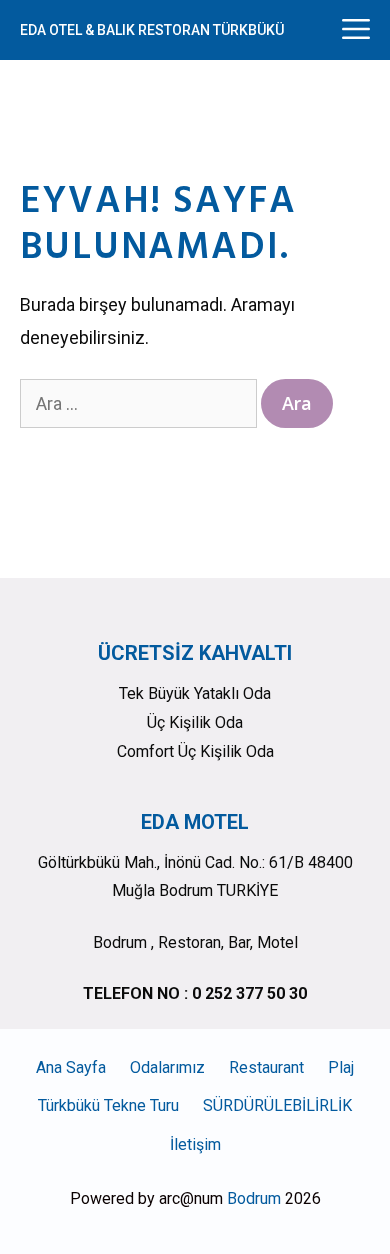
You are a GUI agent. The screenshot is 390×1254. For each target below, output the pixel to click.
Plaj (341, 1067)
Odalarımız (167, 1067)
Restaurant (266, 1067)
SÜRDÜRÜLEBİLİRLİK (277, 1105)
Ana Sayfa (71, 1067)
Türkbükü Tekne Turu (108, 1105)
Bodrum (254, 1198)
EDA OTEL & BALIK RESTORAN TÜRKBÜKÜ (152, 30)
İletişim (195, 1144)
